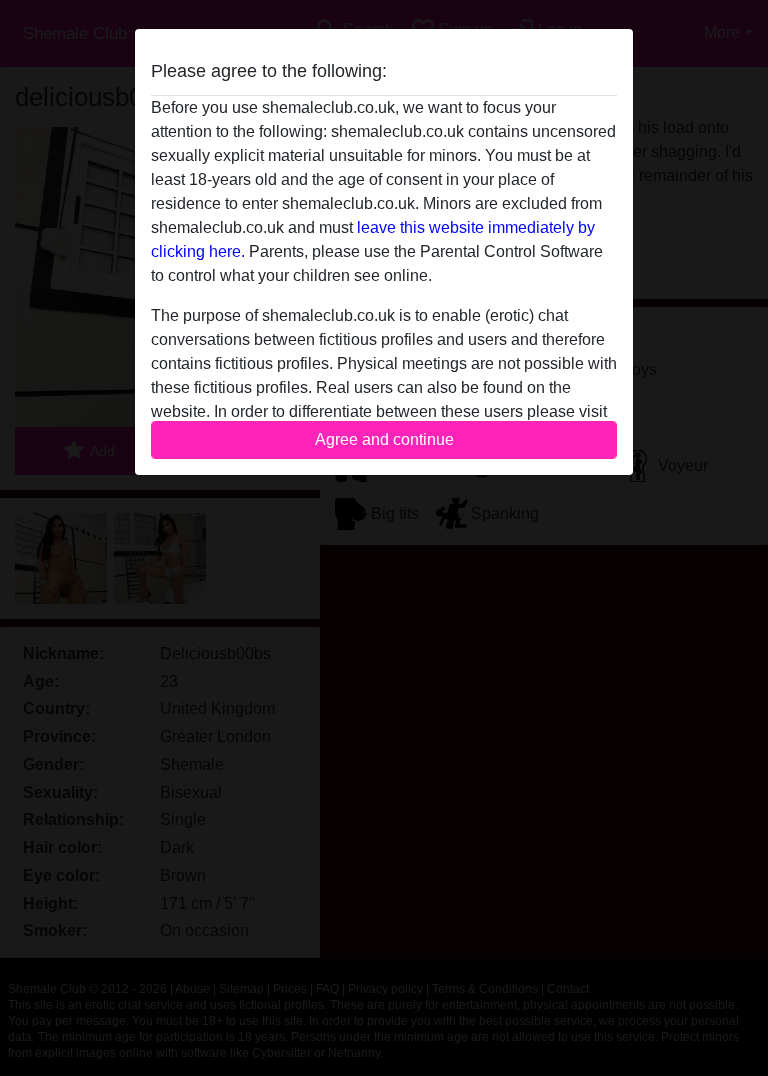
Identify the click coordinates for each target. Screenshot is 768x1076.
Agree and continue (384, 439)
